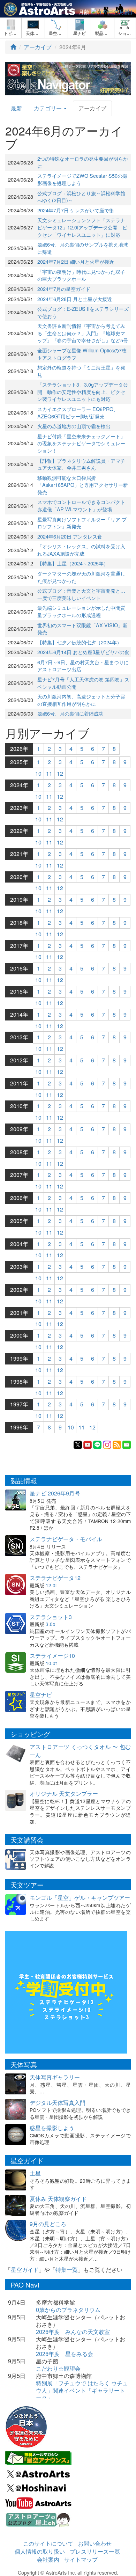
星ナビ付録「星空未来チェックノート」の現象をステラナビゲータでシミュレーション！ (81, 443)
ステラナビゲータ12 (55, 1578)
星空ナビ (41, 1695)
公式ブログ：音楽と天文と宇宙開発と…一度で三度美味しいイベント (81, 594)
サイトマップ (81, 2559)
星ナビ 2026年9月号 (55, 1493)
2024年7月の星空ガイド (64, 289)
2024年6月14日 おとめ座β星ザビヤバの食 (83, 652)
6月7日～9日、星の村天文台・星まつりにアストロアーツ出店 (83, 666)
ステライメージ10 (52, 1656)
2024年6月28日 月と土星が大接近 (75, 299)
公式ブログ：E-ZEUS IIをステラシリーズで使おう (83, 312)
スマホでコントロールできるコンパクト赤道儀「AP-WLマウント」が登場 (81, 505)
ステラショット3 (51, 1617)
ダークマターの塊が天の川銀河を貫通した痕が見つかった (81, 577)
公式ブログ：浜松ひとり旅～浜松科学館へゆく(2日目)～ (81, 197)
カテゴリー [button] (48, 108)
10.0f (51, 1663)
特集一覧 (67, 2270)
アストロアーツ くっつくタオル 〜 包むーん (80, 1751)
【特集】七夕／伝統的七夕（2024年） (80, 642)
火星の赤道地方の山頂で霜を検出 (74, 426)
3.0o (51, 1624)
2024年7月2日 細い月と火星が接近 (76, 261)
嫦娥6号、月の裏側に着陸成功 (70, 713)
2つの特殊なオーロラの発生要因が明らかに (83, 162)
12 (60, 773)
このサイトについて (48, 2543)
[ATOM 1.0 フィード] (117, 1444)
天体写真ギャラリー (55, 2077)
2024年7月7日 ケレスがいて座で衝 (76, 210)
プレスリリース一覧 (95, 2551)
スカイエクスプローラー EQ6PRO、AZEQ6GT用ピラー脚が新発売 (78, 412)
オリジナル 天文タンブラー (64, 1794)
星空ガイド (25, 2270)
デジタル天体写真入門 (58, 2103)
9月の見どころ (48, 2224)
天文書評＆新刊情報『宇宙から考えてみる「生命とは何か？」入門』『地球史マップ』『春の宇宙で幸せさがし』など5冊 (83, 333)
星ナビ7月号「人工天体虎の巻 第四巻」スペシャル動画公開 (83, 683)
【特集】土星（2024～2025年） (73, 563)
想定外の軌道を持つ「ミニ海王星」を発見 (81, 371)
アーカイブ (38, 47)
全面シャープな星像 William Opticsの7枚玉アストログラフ (82, 354)
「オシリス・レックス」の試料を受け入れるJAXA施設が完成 (81, 550)
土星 (35, 2173)
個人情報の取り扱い (40, 2551)
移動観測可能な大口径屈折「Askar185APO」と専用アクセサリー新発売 (83, 485)
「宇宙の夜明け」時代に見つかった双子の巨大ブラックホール (81, 275)
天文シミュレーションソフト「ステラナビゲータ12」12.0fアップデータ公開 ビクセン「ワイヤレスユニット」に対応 (82, 227)
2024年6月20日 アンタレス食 (70, 536)
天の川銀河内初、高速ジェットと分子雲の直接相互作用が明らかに (81, 700)
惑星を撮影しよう (52, 2128)
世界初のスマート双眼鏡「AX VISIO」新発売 (82, 629)
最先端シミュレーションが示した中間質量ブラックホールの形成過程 (81, 611)
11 (49, 773)
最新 (16, 108)
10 (38, 773)
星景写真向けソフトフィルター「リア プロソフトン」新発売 (82, 523)
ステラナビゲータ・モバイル (66, 1539)
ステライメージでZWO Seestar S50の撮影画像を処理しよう (82, 179)
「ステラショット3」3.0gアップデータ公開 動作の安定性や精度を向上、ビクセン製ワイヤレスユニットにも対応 (83, 391)
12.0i (51, 1585)
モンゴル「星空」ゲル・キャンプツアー (80, 1898)
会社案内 (48, 2559)
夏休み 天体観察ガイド (58, 2199)
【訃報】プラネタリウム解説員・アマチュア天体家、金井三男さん (81, 464)
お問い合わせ (95, 2543)
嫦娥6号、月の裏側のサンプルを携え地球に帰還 (83, 248)
